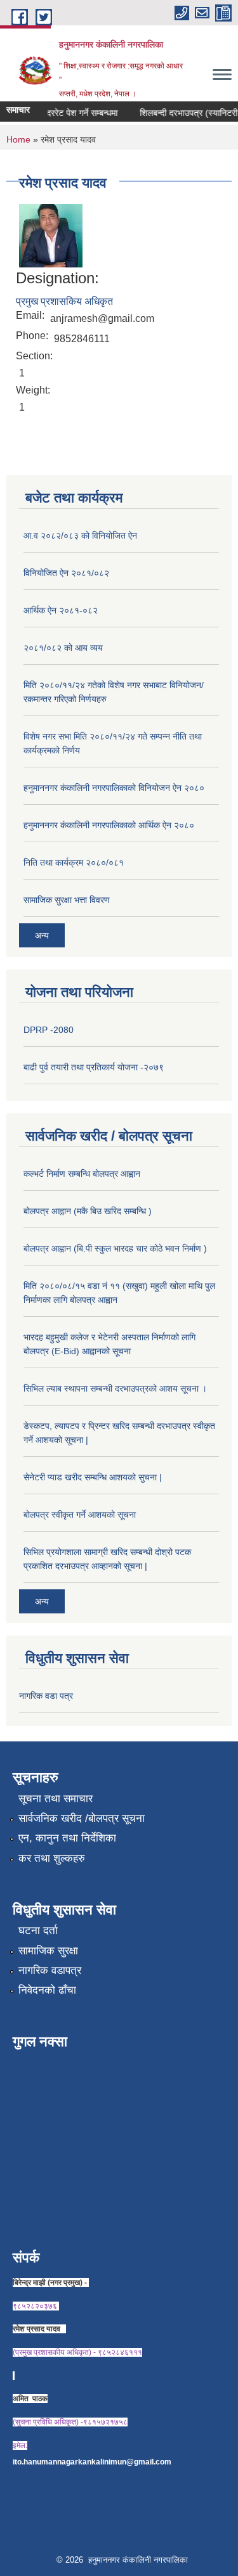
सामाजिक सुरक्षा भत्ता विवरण (67, 900)
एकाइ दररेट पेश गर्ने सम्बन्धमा (66, 113)
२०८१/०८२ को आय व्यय (63, 648)
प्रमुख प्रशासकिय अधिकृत (64, 301)
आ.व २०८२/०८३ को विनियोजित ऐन (80, 535)
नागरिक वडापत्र (50, 1970)
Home (18, 139)
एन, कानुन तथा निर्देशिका (67, 1838)
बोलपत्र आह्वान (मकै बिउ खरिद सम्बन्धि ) (88, 1211)
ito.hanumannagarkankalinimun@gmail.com (92, 2462)
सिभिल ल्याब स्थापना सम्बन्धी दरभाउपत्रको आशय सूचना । (115, 1388)
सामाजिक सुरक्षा (48, 1951)
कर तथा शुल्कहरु (52, 1858)
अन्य (42, 935)
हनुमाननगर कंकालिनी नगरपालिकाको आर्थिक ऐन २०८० (109, 825)
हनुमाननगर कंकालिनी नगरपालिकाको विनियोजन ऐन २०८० (114, 788)
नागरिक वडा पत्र (46, 1696)
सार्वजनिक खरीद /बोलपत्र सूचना (82, 1818)
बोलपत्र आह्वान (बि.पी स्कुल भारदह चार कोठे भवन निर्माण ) (115, 1248)
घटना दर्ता (38, 1931)
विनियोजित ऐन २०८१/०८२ (66, 573)
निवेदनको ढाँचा (47, 1990)
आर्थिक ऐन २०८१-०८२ (61, 610)
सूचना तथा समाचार (56, 1799)
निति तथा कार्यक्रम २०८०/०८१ (74, 862)
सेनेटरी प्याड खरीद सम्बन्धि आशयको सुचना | (93, 1477)
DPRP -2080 (49, 1030)
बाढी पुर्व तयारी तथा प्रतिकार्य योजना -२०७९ (94, 1067)
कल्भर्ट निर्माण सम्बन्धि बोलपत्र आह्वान (82, 1174)
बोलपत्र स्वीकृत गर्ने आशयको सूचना (80, 1515)
